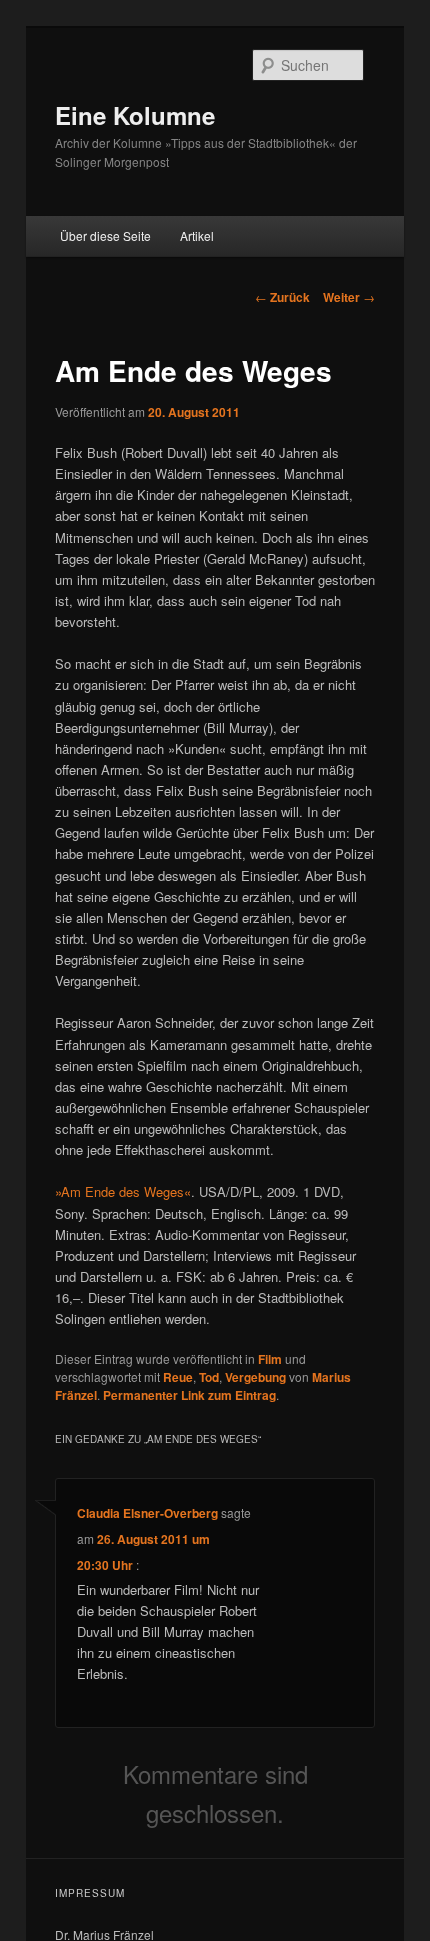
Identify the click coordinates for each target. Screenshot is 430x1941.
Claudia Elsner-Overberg (147, 1513)
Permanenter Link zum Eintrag (189, 1395)
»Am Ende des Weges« (123, 1191)
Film (270, 1359)
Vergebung (255, 1377)
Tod (209, 1377)
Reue (178, 1377)
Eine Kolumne (135, 115)
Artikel (197, 235)
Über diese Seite (105, 235)
